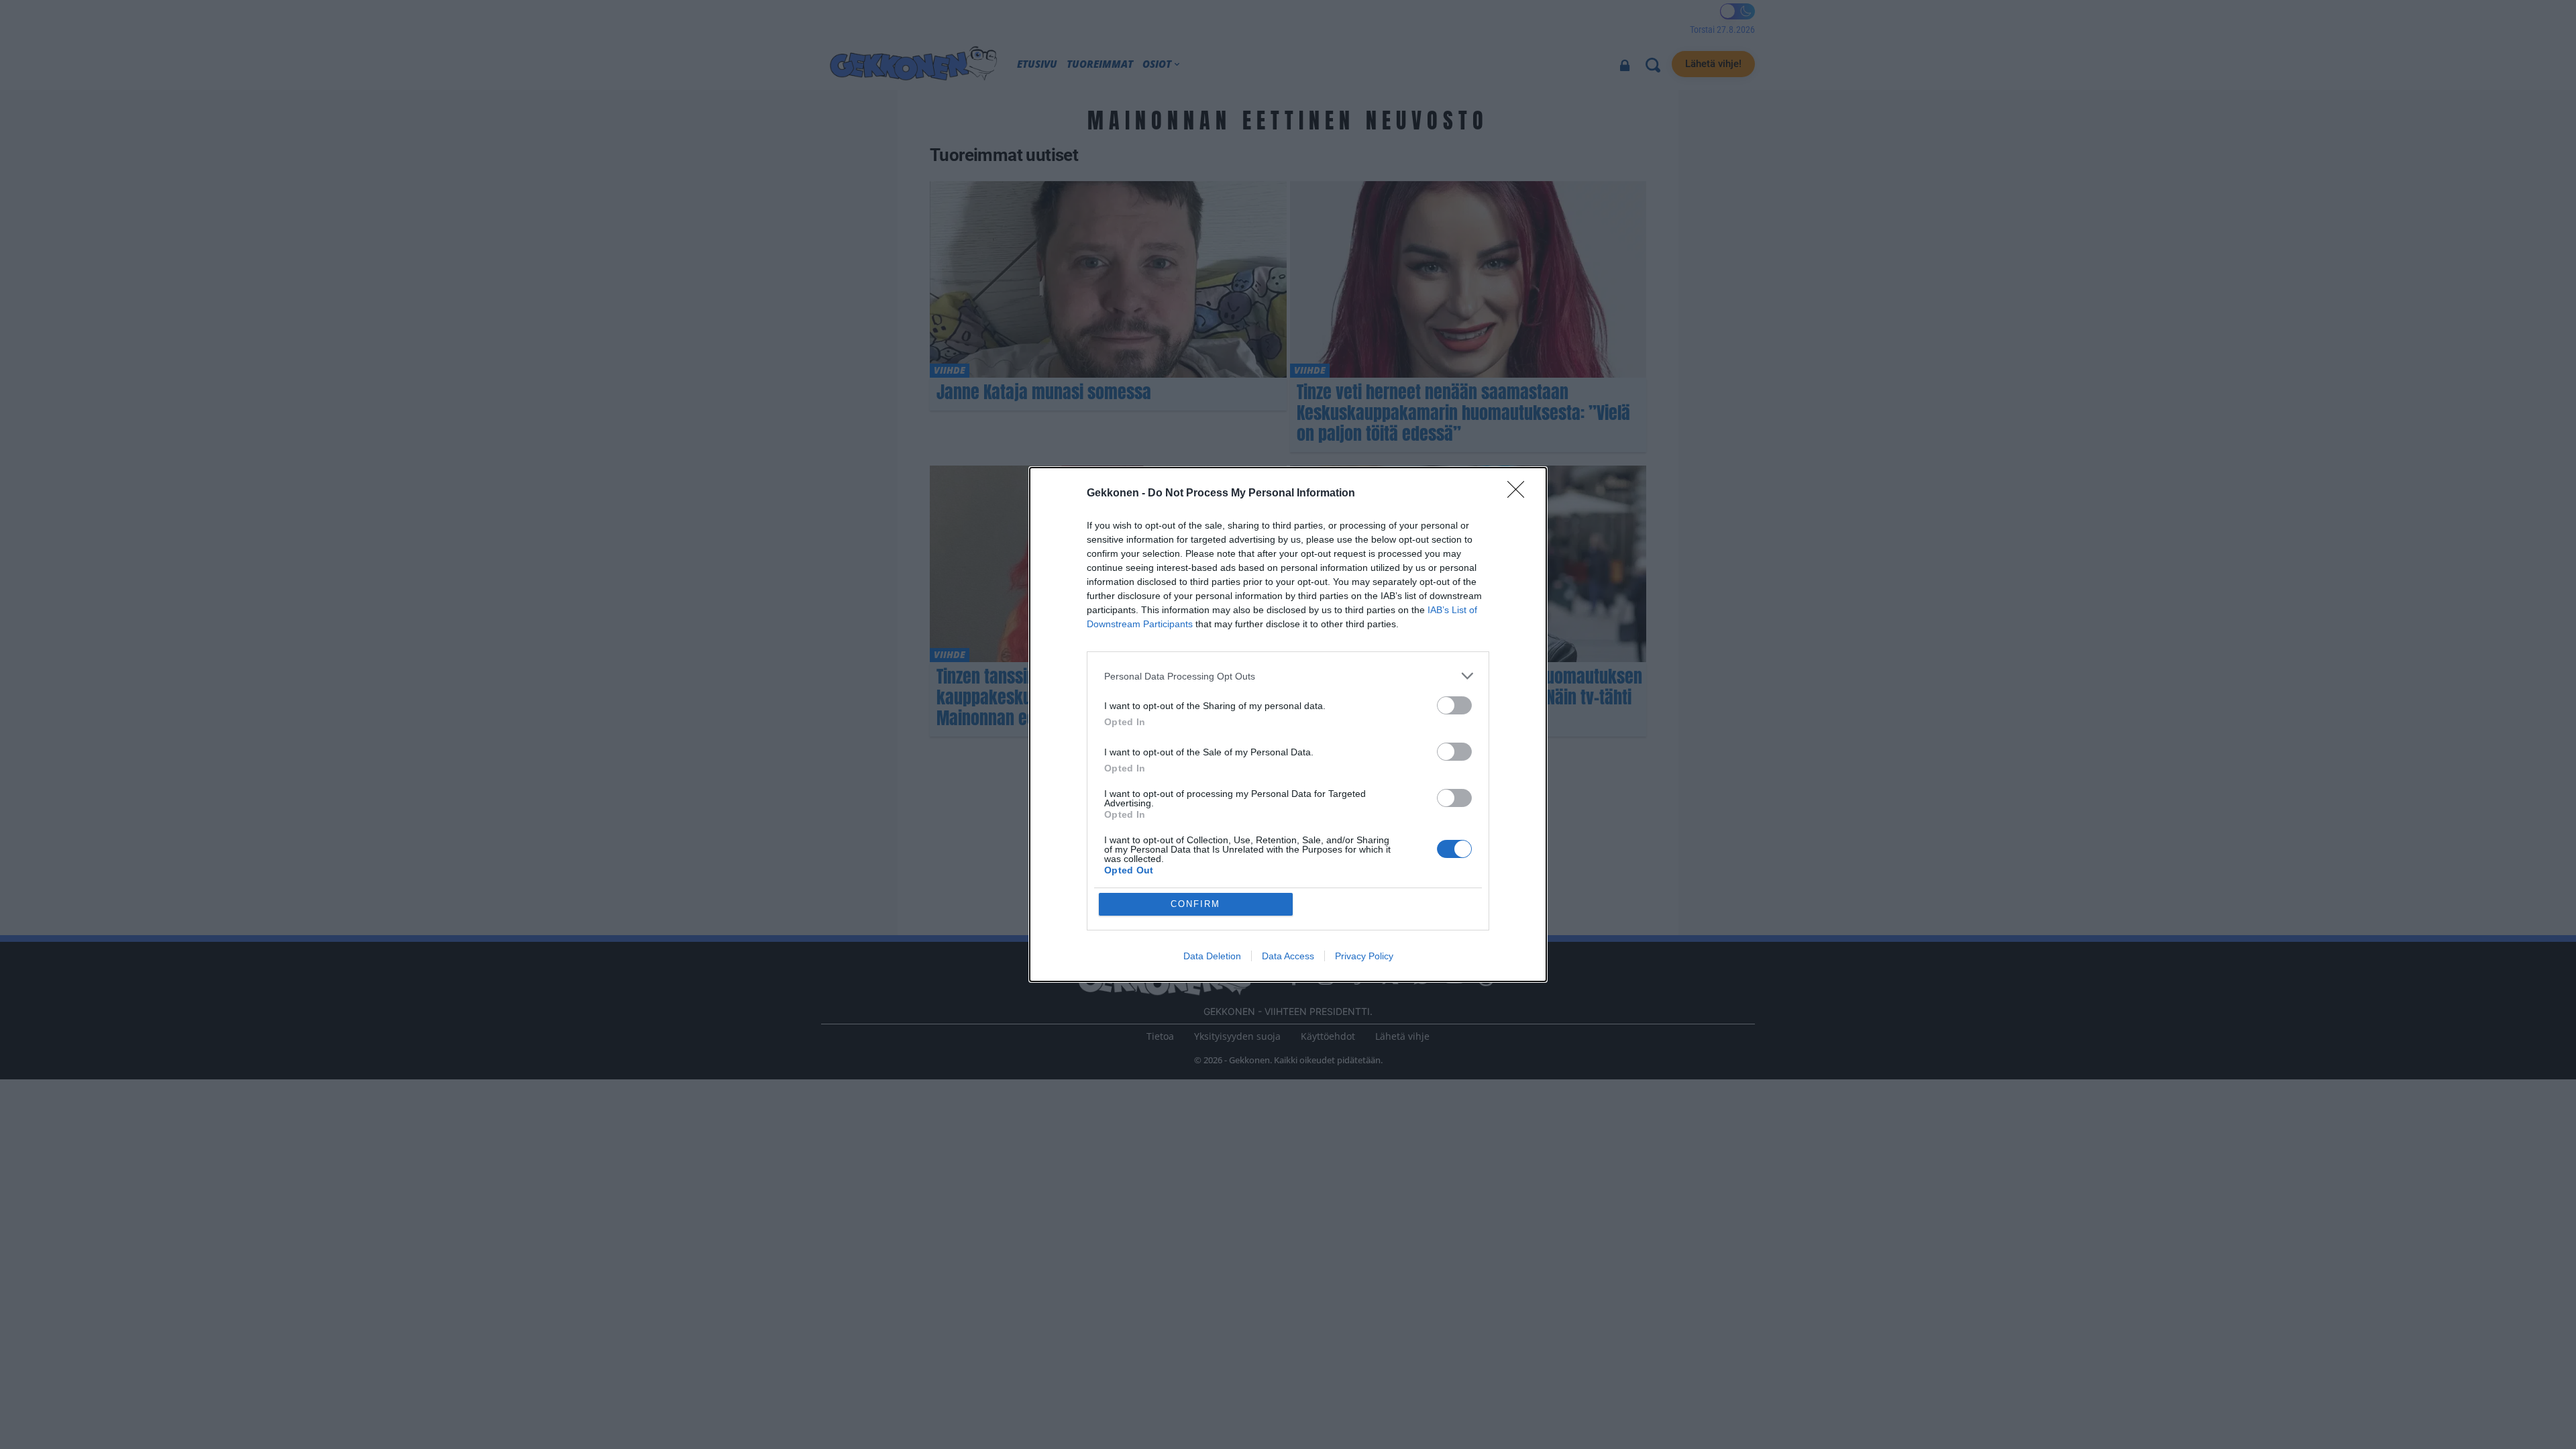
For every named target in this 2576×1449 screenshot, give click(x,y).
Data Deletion (1212, 956)
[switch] (1454, 705)
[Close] (1520, 494)
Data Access (1288, 956)
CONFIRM (1195, 904)
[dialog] (1288, 724)
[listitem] (1288, 676)
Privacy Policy (1364, 956)
